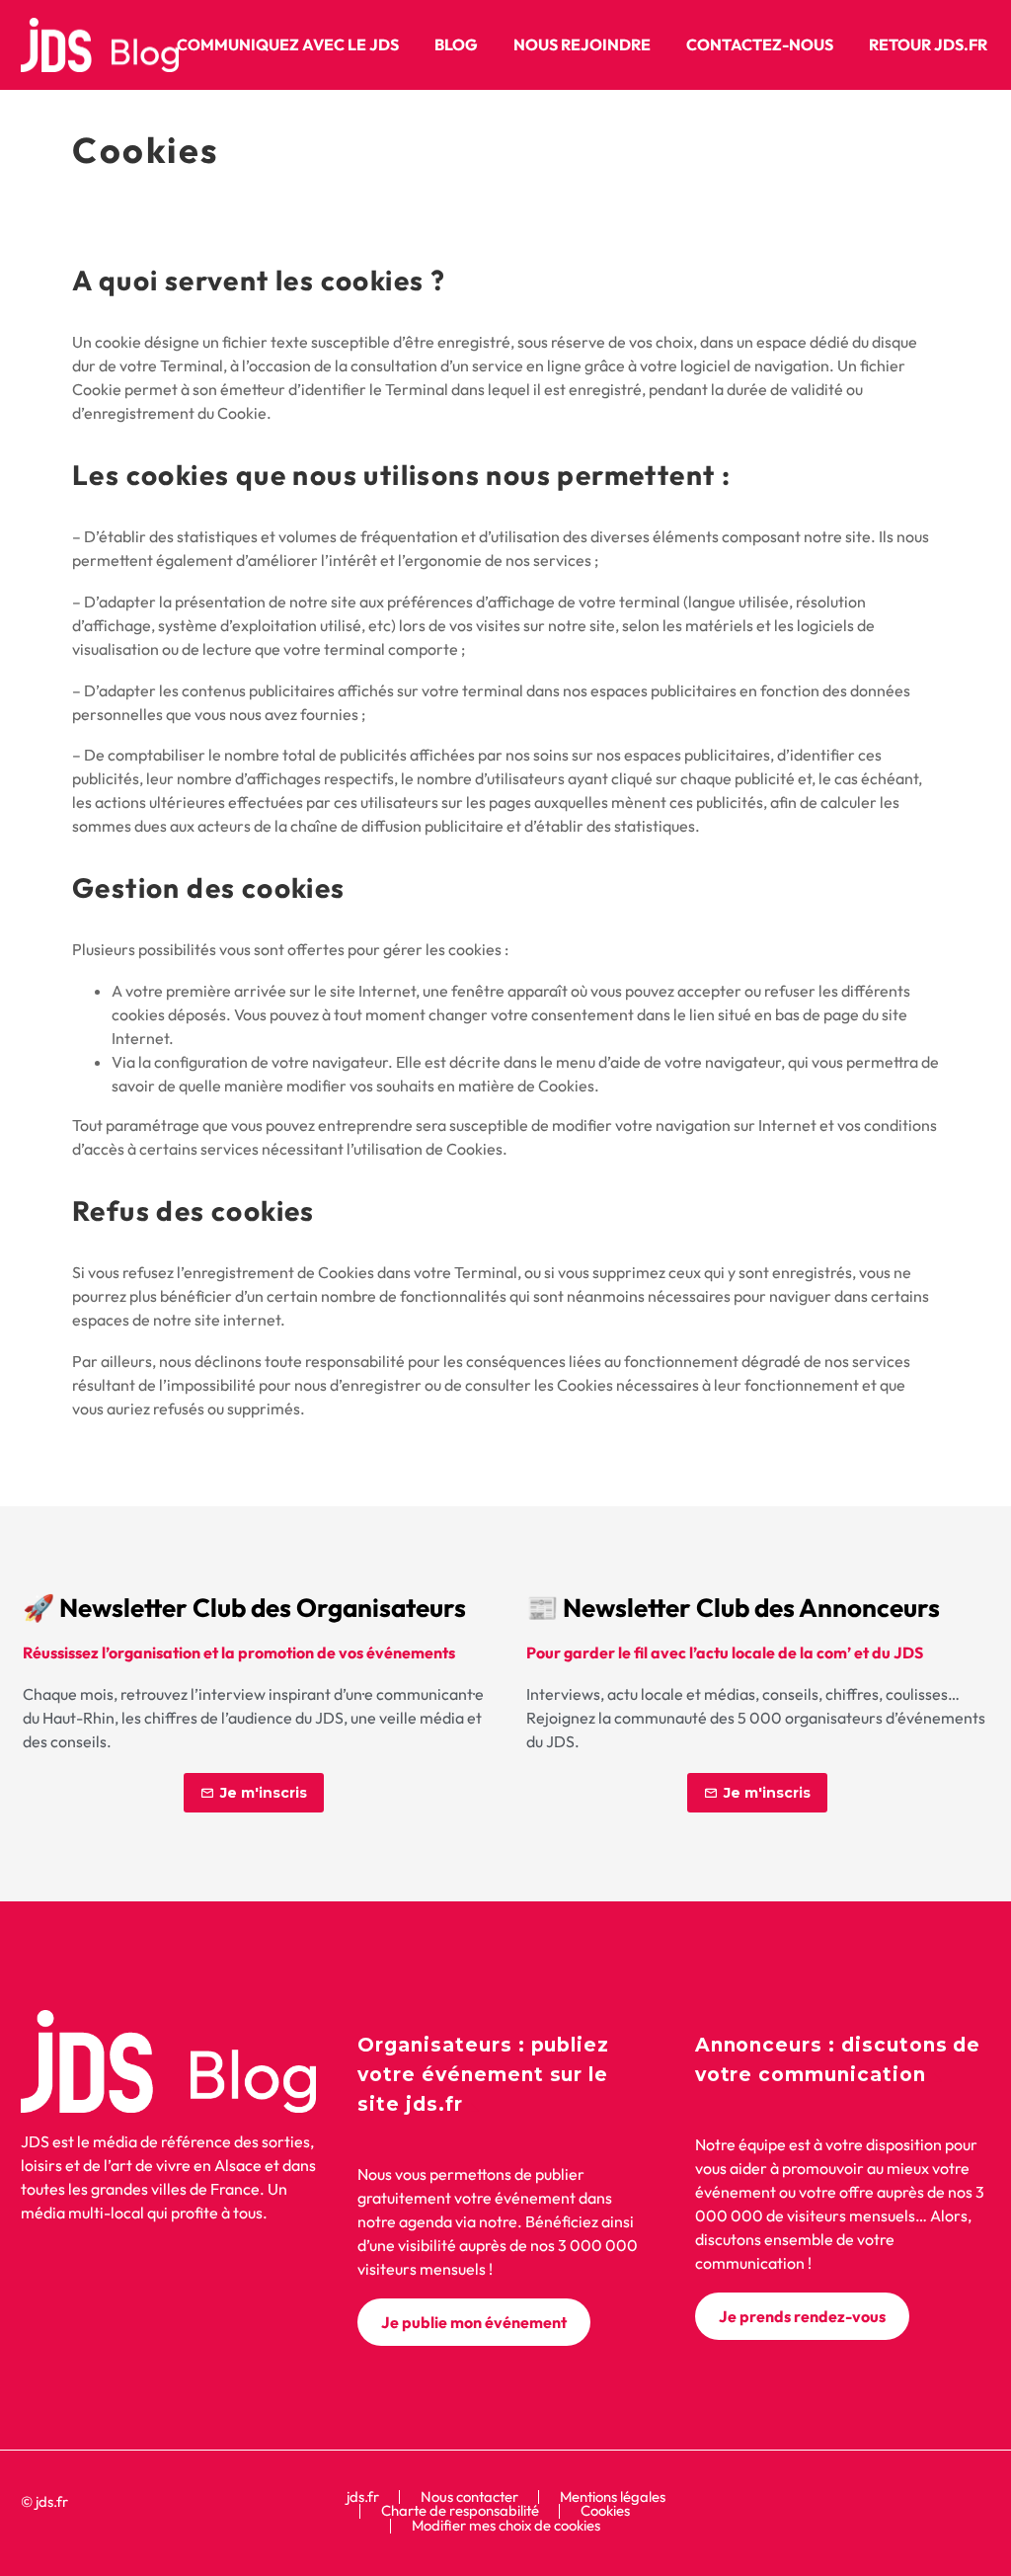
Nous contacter (469, 2497)
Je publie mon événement (474, 2322)
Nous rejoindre (582, 44)
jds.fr (363, 2497)
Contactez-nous (760, 44)
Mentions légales (613, 2497)
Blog (456, 44)
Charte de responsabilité (460, 2511)
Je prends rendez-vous (802, 2316)
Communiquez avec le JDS (288, 44)
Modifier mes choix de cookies (506, 2526)
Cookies (605, 2511)
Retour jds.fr (928, 44)
